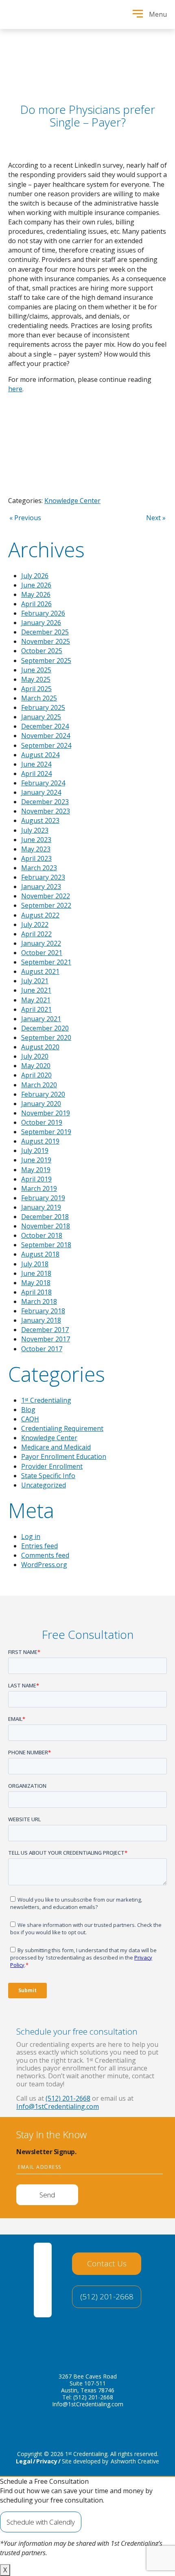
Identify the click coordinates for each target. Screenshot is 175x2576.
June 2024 (36, 764)
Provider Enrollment (52, 1466)
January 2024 (41, 792)
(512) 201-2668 (68, 2098)
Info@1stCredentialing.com (58, 2106)
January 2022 (41, 943)
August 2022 (40, 915)
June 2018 (36, 1273)
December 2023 (45, 802)
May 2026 (36, 594)
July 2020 (35, 1056)
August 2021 (40, 971)
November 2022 (46, 896)
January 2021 (41, 1019)
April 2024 (36, 774)
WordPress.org (44, 1565)
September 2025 (46, 661)
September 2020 (46, 1037)
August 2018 (40, 1254)
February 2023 (43, 877)
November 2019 (46, 1113)
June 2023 (36, 840)
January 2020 (41, 1104)
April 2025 (36, 689)
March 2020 (39, 1085)
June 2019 (36, 1160)
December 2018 (45, 1217)
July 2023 (35, 830)
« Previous (25, 518)
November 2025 (46, 641)
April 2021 (36, 1009)
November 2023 (46, 811)
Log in (31, 1536)
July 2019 (35, 1151)
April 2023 (36, 858)
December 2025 (45, 632)
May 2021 (36, 1000)
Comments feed (45, 1555)
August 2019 (40, 1141)
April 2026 (36, 604)
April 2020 (36, 1075)
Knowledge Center (72, 501)
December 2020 (45, 1028)
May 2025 (36, 679)
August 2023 (40, 820)
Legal (24, 2461)
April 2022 (36, 934)
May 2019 (36, 1170)
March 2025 (39, 698)
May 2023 (36, 849)
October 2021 (42, 953)
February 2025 (43, 707)
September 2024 (46, 745)
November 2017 (46, 1339)
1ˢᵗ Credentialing (46, 1400)
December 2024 (45, 726)
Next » (156, 518)
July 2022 (35, 924)
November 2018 (46, 1226)
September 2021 (46, 962)
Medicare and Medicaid (56, 1447)
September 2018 (46, 1245)
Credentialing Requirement (62, 1428)
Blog (28, 1410)
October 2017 (42, 1349)
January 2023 (41, 887)
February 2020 (43, 1094)
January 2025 (41, 717)
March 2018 (39, 1301)
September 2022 (46, 905)
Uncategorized (44, 1485)
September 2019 (46, 1132)
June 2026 (36, 585)
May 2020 (36, 1066)
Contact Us (107, 2263)
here (15, 389)
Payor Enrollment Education (64, 1456)
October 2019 (42, 1122)
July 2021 (35, 981)
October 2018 (42, 1235)
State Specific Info (48, 1476)
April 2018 (36, 1292)
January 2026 (41, 623)
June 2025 (36, 670)
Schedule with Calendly (41, 2522)
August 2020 (40, 1047)
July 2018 (35, 1264)
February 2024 (43, 783)
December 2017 (45, 1330)
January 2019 (41, 1207)
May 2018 (36, 1283)
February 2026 (43, 613)
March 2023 (39, 868)
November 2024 (46, 736)
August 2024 (40, 755)
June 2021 (36, 990)
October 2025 (42, 651)
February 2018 (43, 1311)
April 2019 (36, 1179)
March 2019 (39, 1188)
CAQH (30, 1419)
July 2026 (35, 576)
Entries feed (39, 1546)
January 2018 (41, 1320)
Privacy (47, 2461)
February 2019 (43, 1198)
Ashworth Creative (135, 2461)
